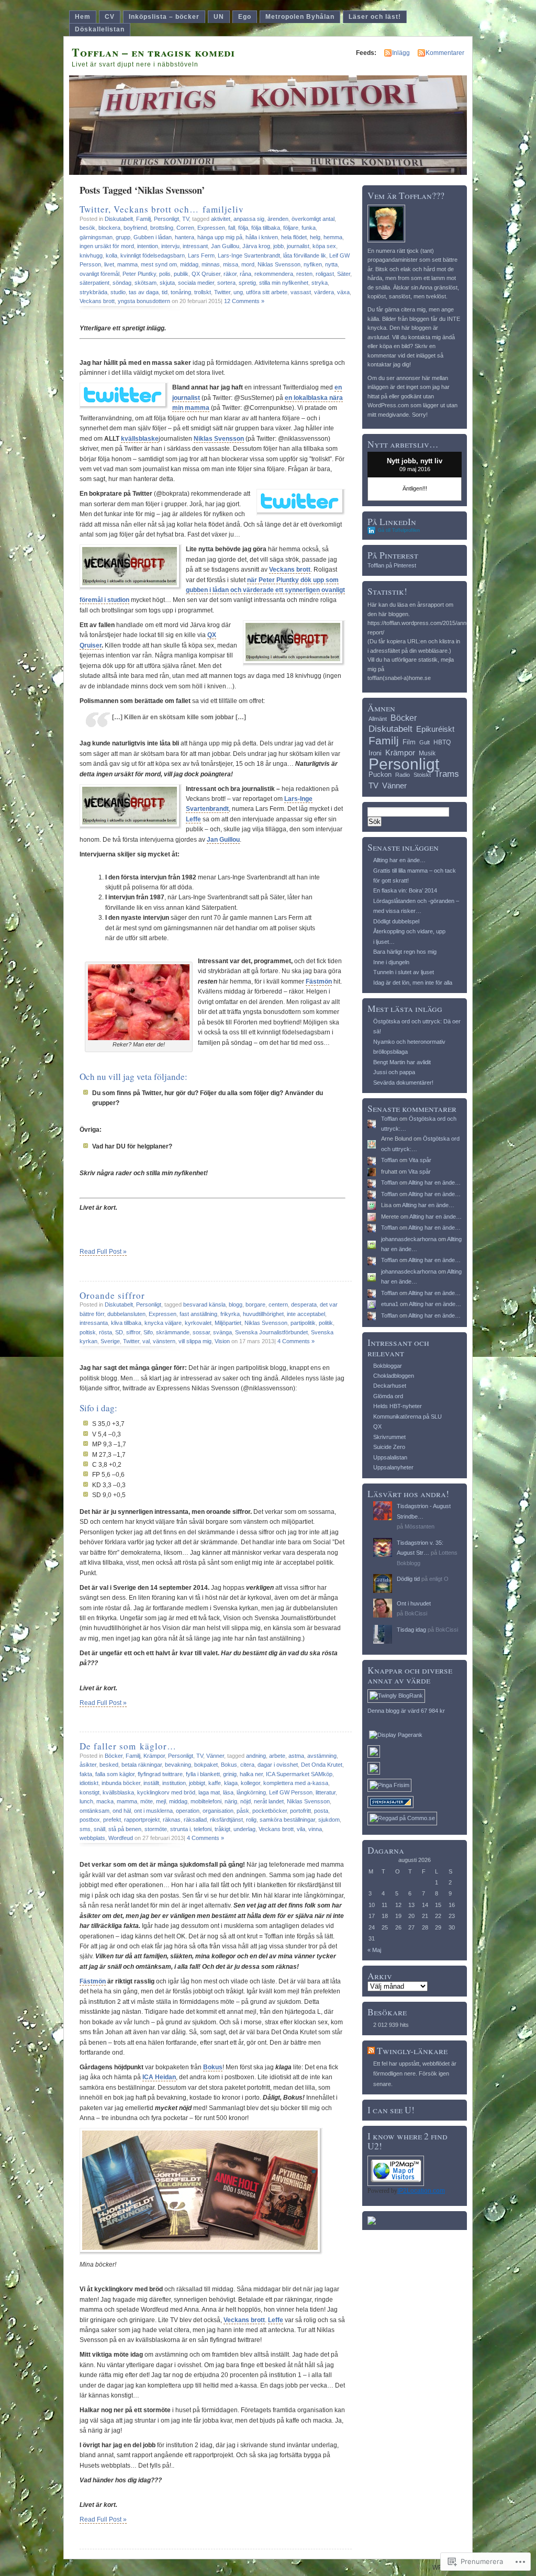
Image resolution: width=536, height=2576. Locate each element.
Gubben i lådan (153, 237)
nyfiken (313, 264)
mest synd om (159, 264)
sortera (226, 283)
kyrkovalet (198, 1323)
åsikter (88, 1765)
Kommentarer (445, 53)
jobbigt (197, 1783)
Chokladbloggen (394, 1376)
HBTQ (442, 742)
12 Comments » (244, 301)
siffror (133, 1332)
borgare (255, 1304)
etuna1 (390, 1304)
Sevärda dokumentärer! (403, 1083)
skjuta (167, 283)
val (146, 1341)
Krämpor (154, 1756)
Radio (403, 775)
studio (118, 292)
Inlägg (401, 53)
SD (119, 1332)
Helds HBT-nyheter (398, 1406)
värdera (324, 292)
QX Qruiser (206, 274)
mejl (161, 1801)
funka (309, 228)
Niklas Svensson (279, 264)
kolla (111, 255)
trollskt (203, 292)
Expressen (211, 228)
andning (256, 1756)
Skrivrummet (389, 1437)
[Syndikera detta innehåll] (371, 2051)
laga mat (209, 1792)
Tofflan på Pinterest (392, 565)
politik (326, 1323)
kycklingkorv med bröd (166, 1792)
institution (174, 1783)
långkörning (251, 1792)
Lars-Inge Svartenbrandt (249, 255)
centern (278, 1304)
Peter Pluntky (139, 274)
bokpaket (206, 1765)
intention (148, 246)
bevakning (178, 1765)
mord (248, 264)
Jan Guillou (225, 246)
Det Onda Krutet (322, 1765)
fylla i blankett (203, 1774)
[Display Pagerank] (396, 1735)
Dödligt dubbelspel (396, 921)
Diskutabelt (119, 219)
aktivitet (221, 219)
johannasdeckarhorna (409, 1239)
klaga (231, 1783)
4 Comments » (296, 1341)
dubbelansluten (126, 1314)
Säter (344, 274)
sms (85, 1829)
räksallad (195, 1820)
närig (231, 1801)
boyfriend (135, 228)
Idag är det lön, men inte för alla (413, 983)
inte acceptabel (306, 1314)
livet (109, 264)
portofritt (300, 1811)
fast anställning (198, 1314)
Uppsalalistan (390, 1457)
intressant (195, 246)
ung (238, 292)
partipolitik (303, 1323)
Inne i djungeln (391, 962)
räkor (230, 274)
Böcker (114, 1756)
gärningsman (96, 237)
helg (315, 237)
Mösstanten (420, 1526)
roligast (325, 274)
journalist (298, 246)
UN (219, 17)
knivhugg (91, 255)
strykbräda (93, 292)
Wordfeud (121, 1838)
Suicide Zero (389, 1447)
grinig (230, 1774)
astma (296, 1756)
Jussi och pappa (394, 1072)
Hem (83, 17)
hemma (333, 237)
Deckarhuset (390, 1386)
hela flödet (294, 237)
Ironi (375, 753)
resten (304, 274)
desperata (304, 1304)
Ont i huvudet (414, 1603)
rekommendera (274, 274)
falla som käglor (115, 1774)
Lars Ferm (201, 255)
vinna (315, 1829)
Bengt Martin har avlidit (402, 1062)
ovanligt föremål (99, 274)
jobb (278, 246)
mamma (127, 264)
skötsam (146, 283)
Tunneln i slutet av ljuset (404, 972)
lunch (86, 1801)
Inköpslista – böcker (164, 17)
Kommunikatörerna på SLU (407, 1417)
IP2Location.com (421, 2191)
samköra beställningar (287, 1820)
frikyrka (230, 1314)
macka (105, 1801)
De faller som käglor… (128, 1746)
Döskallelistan (100, 29)
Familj (143, 219)
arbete (277, 1756)
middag (189, 264)
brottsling (162, 228)
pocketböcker (270, 1811)
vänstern (164, 1341)
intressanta (94, 1323)
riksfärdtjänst (226, 1820)
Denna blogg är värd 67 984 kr (406, 1711)
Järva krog (256, 246)
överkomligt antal (313, 219)
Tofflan (389, 1119)
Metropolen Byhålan (300, 17)
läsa (228, 1792)
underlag (244, 1829)
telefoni (203, 1829)
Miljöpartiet (228, 1323)
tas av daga (144, 292)
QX (377, 1426)
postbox (90, 1820)
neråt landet (269, 1801)
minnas (211, 264)
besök (87, 228)
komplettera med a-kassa (296, 1783)
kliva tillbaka (126, 1323)
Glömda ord (388, 1396)
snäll (99, 1829)
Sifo (148, 1332)
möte (147, 1801)
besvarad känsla (204, 1304)
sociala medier (196, 283)
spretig (247, 283)
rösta (105, 1332)
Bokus (229, 1765)
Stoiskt (422, 775)
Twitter (222, 292)
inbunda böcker (121, 1783)
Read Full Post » (103, 1252)
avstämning (322, 1756)
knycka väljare (163, 1323)
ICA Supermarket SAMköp (299, 1774)
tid (165, 292)
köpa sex (324, 246)
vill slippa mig (195, 1341)
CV (110, 17)
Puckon (380, 774)
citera (247, 1765)
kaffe (215, 1783)
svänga (222, 1332)
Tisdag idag (411, 1630)
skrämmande (173, 1332)
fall (232, 228)
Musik (427, 753)
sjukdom (329, 1820)
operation (188, 1811)
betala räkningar (142, 1765)
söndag (122, 283)
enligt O (439, 1579)
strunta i (180, 1829)
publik (181, 274)
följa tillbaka (266, 228)
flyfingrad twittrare (160, 1774)
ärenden (278, 219)
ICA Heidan (159, 2077)
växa (343, 292)
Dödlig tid (408, 1579)
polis (165, 274)
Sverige (110, 1341)
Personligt (166, 219)
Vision (222, 1341)
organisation (218, 1811)
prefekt (112, 1820)
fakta (86, 1774)
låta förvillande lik (305, 255)
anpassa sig (249, 219)
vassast (301, 292)
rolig (251, 1820)
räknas (172, 1820)
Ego (245, 17)
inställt (151, 1783)
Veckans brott (97, 301)
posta (321, 1811)
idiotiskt (89, 1783)
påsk (243, 1811)
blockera (109, 228)
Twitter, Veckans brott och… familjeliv (162, 209)
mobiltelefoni (206, 1801)
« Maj (374, 1950)
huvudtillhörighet (263, 1314)
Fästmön (93, 1981)
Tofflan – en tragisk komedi (153, 52)
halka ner (251, 1774)
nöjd (245, 1801)
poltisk (88, 1332)
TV (186, 219)
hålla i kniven (262, 237)
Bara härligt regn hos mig (405, 952)
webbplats (92, 1838)
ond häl (122, 1811)
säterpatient (94, 283)
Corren (185, 228)
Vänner (215, 1756)
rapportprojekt (142, 1820)
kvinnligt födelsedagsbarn (153, 255)
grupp (123, 237)
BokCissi (416, 1613)
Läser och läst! (375, 17)
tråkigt (222, 1829)
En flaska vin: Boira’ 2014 (405, 890)
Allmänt (378, 719)
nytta (331, 264)
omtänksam (94, 1811)
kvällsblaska (118, 1792)
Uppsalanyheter (393, 1467)
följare (291, 228)
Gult (425, 742)
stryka (320, 283)
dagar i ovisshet (278, 1765)
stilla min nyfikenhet (284, 283)
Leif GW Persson (291, 1792)
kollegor (250, 1783)
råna (245, 274)
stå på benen (125, 1829)
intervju (170, 246)
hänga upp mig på (220, 237)
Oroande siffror (112, 1295)
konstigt (90, 1792)
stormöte (156, 1829)
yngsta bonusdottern (144, 301)
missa (231, 264)
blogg (236, 1304)
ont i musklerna (153, 1811)
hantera (185, 237)
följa (243, 228)
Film (409, 742)
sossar (201, 1332)
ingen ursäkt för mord (107, 246)
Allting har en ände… (399, 860)
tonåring (181, 292)
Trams (447, 774)
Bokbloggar (388, 1366)
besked (109, 1765)
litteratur (326, 1792)
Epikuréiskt (435, 729)
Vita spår (420, 1160)
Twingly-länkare (412, 2051)
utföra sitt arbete (267, 292)
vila (301, 1829)
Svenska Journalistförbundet (271, 1332)
